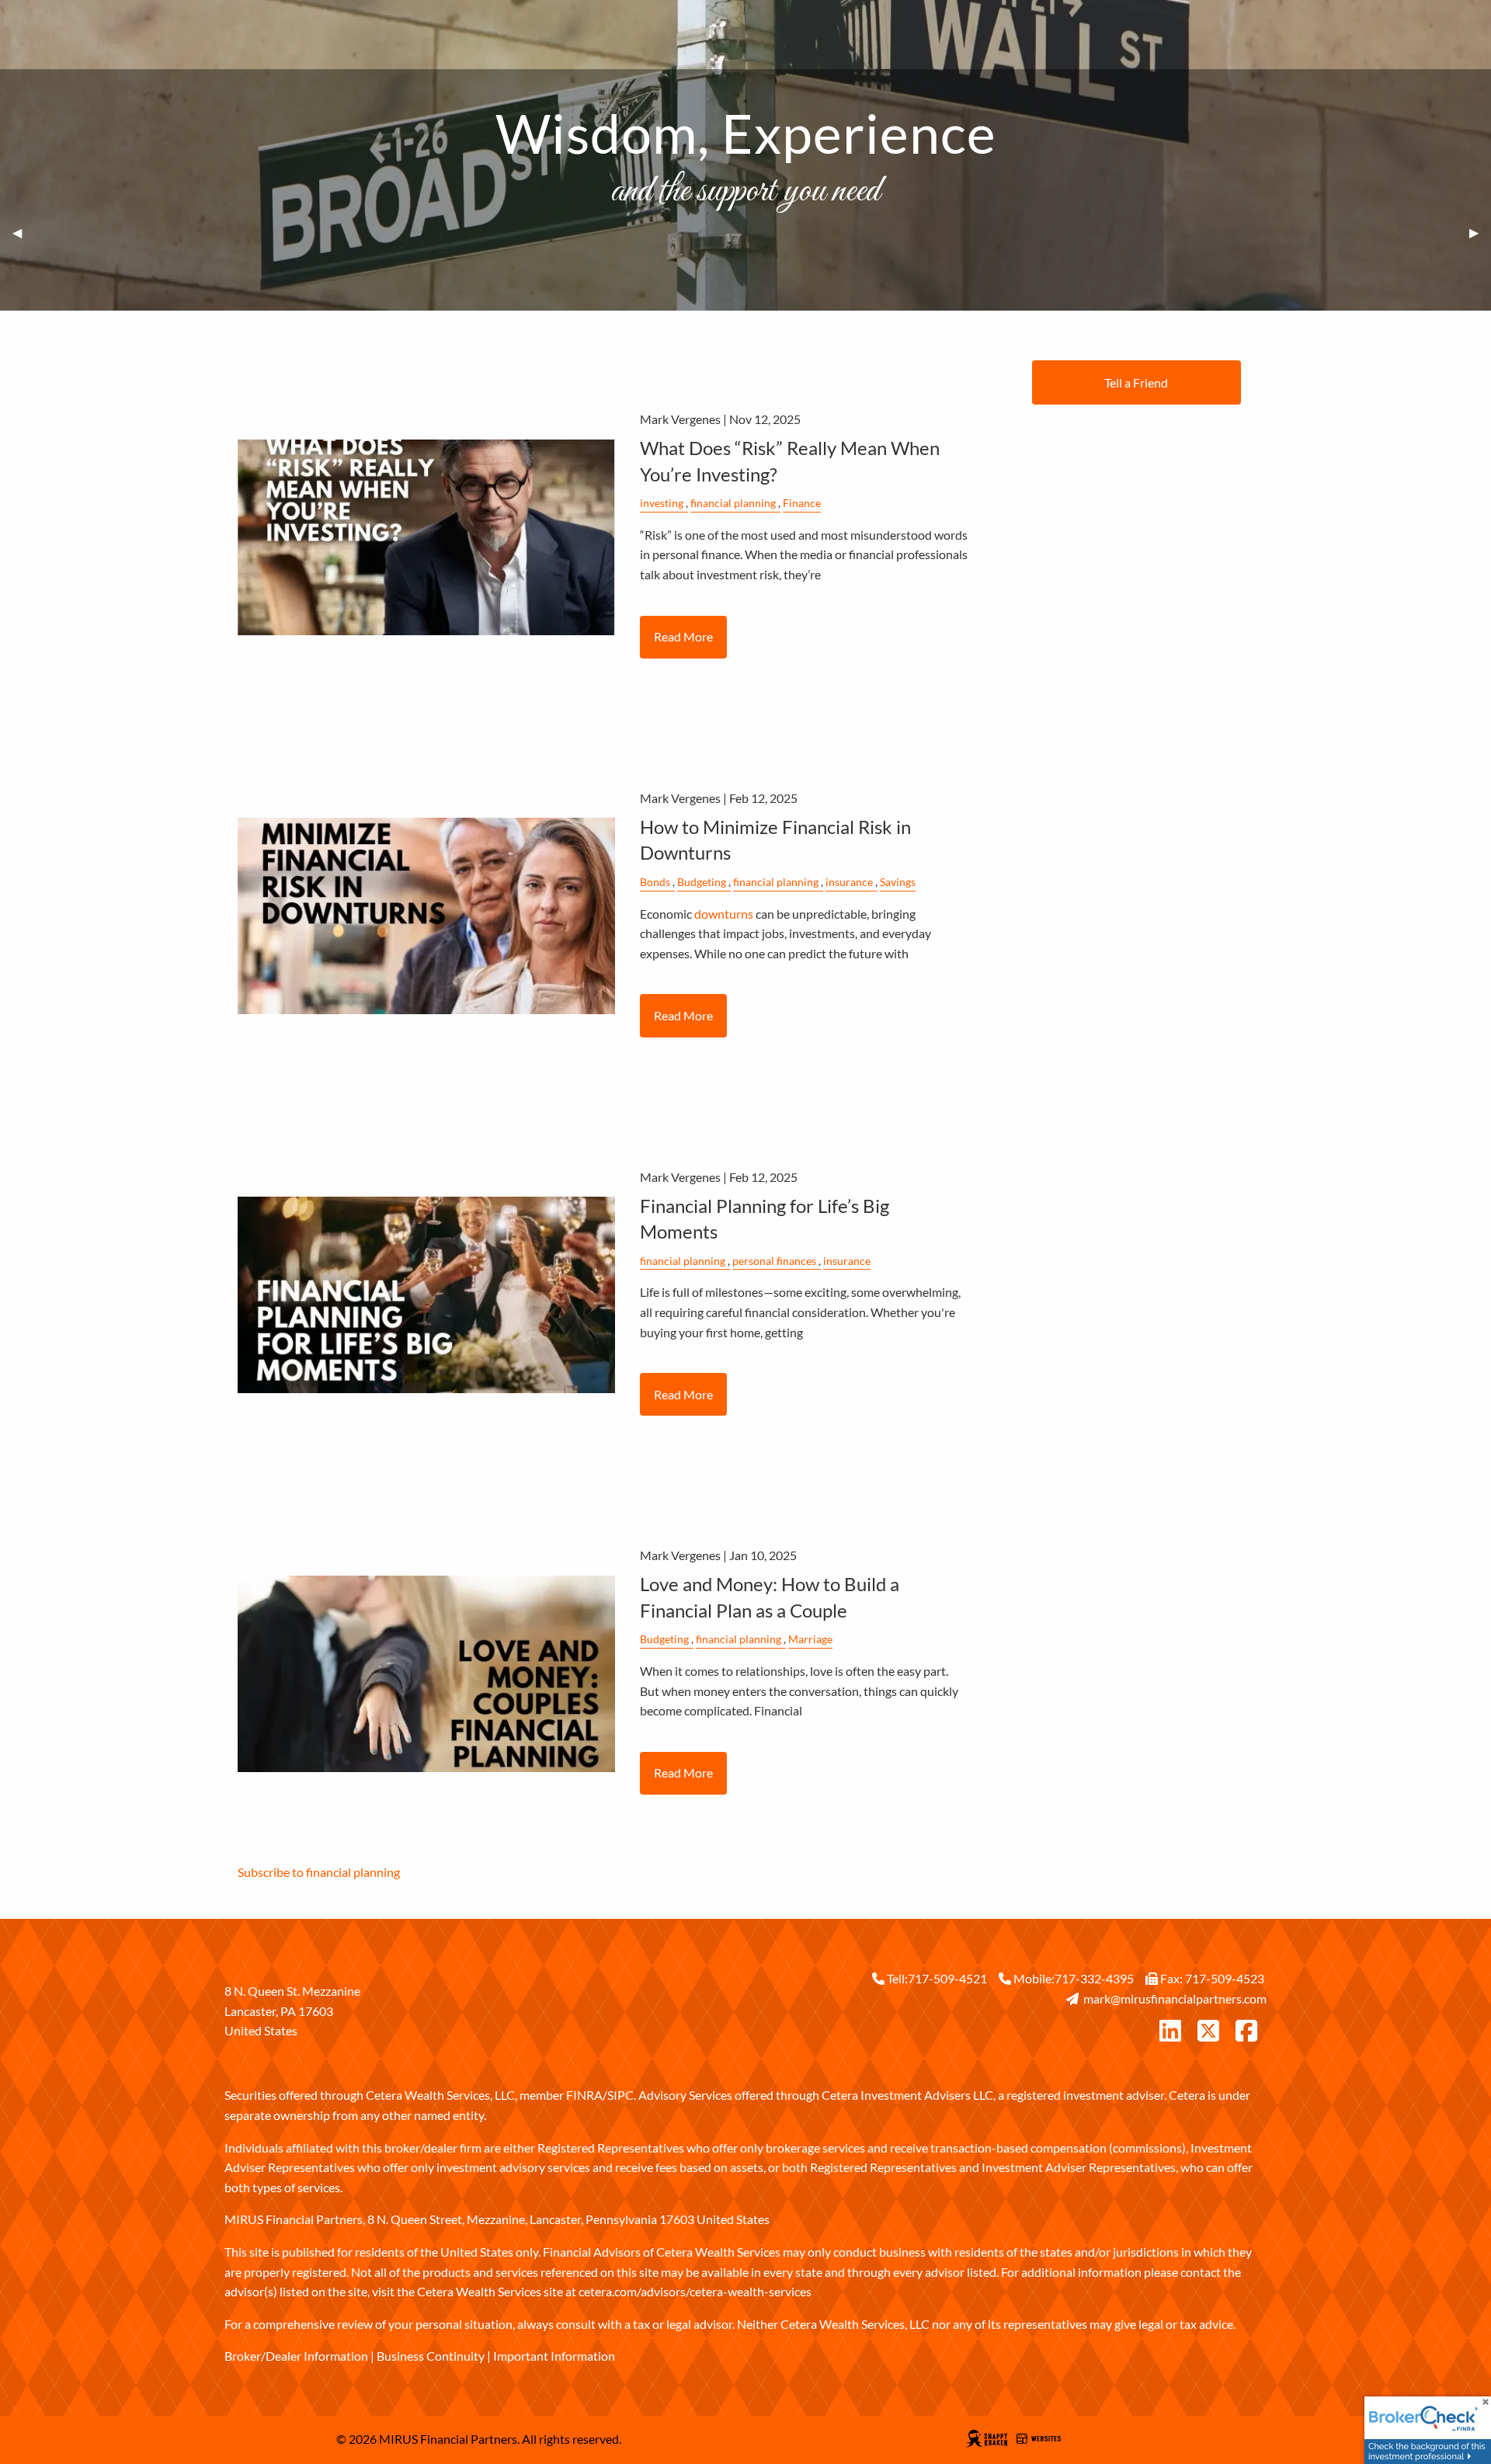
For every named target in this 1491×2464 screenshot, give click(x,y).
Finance (802, 503)
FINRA (584, 2095)
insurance (849, 882)
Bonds (655, 882)
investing (662, 503)
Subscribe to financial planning (319, 1872)
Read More (683, 636)
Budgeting (702, 882)
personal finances (774, 1261)
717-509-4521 (947, 1978)
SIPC (620, 2095)
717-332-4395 (1094, 1978)
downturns (724, 914)
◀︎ (23, 233)
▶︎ (1480, 233)
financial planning (733, 503)
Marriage (810, 1639)
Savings (898, 882)
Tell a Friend (1136, 382)
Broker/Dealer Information (296, 2356)
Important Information (554, 2356)
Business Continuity (431, 2356)
